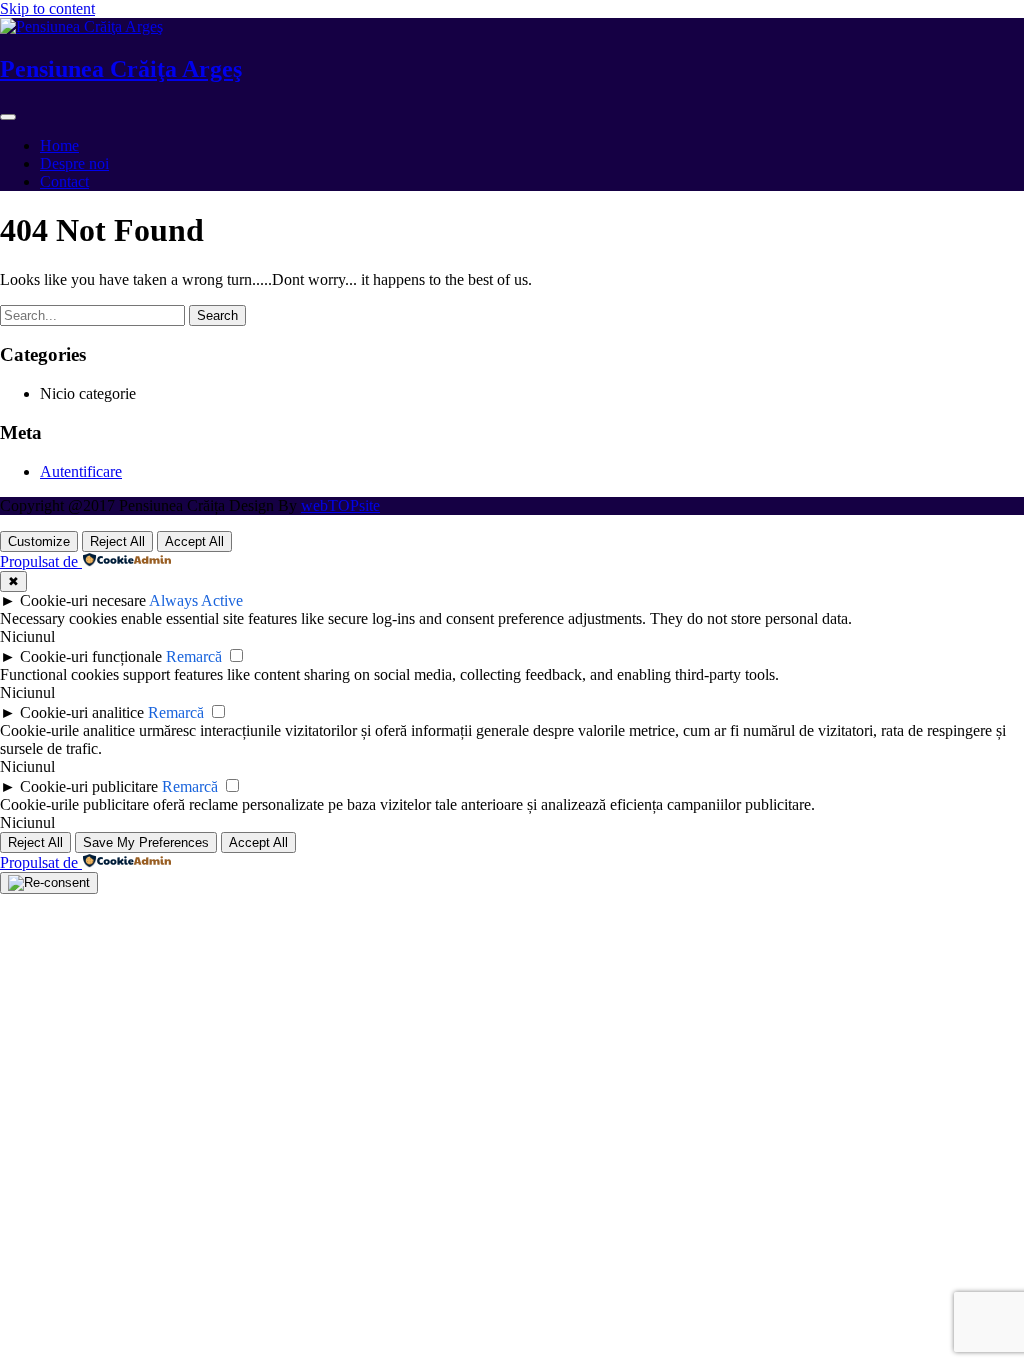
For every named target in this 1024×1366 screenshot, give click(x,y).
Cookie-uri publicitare (89, 786)
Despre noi (74, 163)
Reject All (117, 541)
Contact (64, 181)
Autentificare (81, 471)
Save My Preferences (146, 842)
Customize (39, 541)
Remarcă (194, 656)
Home (59, 145)
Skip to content (47, 8)
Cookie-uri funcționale (91, 656)
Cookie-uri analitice (82, 712)
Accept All (194, 541)
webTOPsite (340, 505)
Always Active (196, 600)
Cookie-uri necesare (83, 600)
